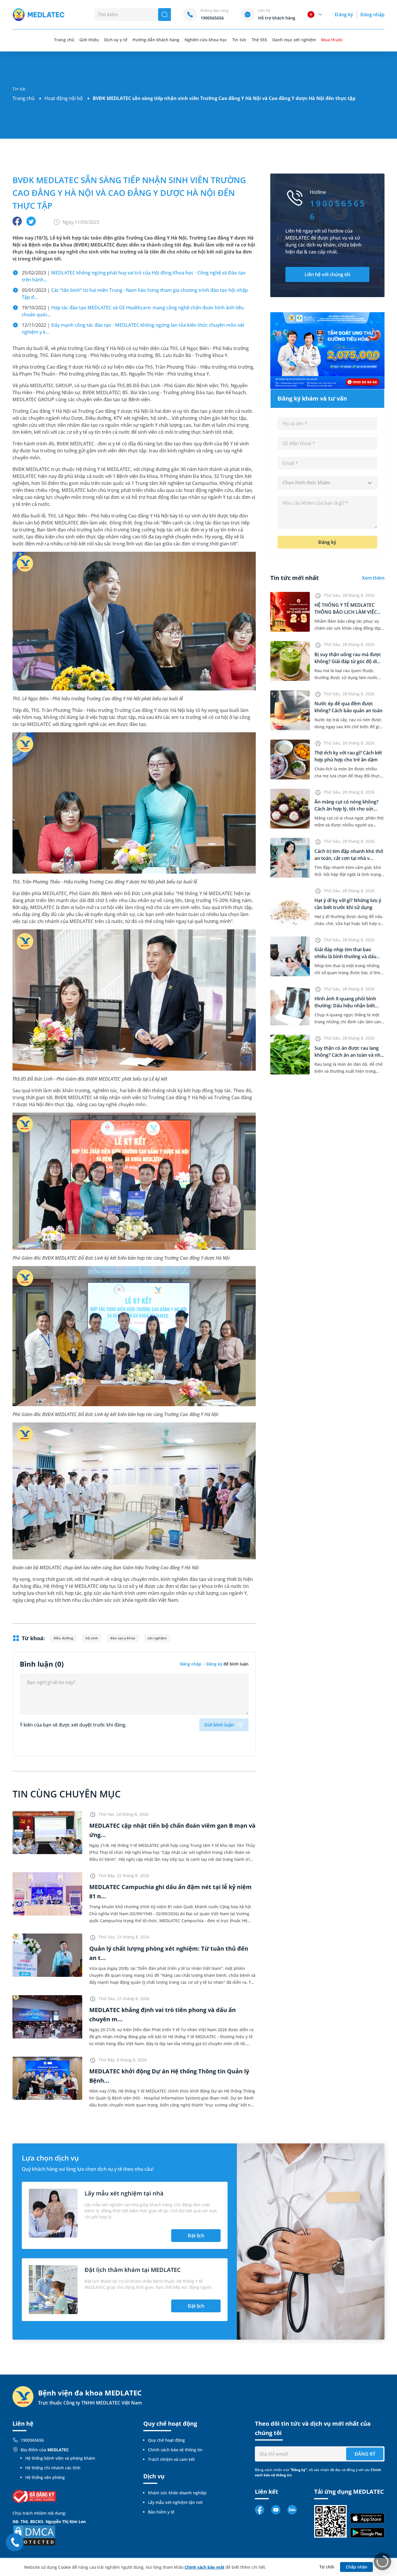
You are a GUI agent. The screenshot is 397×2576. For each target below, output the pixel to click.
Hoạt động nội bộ (64, 98)
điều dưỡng (63, 1638)
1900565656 (32, 2440)
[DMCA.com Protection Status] (34, 2535)
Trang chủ (24, 98)
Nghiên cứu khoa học (206, 40)
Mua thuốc (332, 40)
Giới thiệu (89, 40)
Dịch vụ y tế (116, 40)
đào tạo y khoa (123, 1638)
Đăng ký (344, 15)
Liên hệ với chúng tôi (327, 274)
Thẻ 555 (259, 40)
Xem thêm (373, 578)
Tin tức (239, 40)
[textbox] (327, 483)
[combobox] (327, 483)
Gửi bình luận (219, 1725)
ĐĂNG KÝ (365, 2454)
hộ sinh (92, 1638)
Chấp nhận (357, 2567)
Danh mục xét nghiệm (294, 40)
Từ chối (327, 2567)
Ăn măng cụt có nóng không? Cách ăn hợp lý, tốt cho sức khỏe (346, 809)
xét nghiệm (157, 1638)
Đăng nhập (372, 15)
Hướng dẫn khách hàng (156, 40)
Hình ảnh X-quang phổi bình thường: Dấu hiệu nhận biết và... (345, 1006)
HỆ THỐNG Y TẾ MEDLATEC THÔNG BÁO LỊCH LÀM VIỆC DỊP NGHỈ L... (346, 612)
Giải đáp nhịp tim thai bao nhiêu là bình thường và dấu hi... (345, 956)
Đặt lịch (196, 2236)
